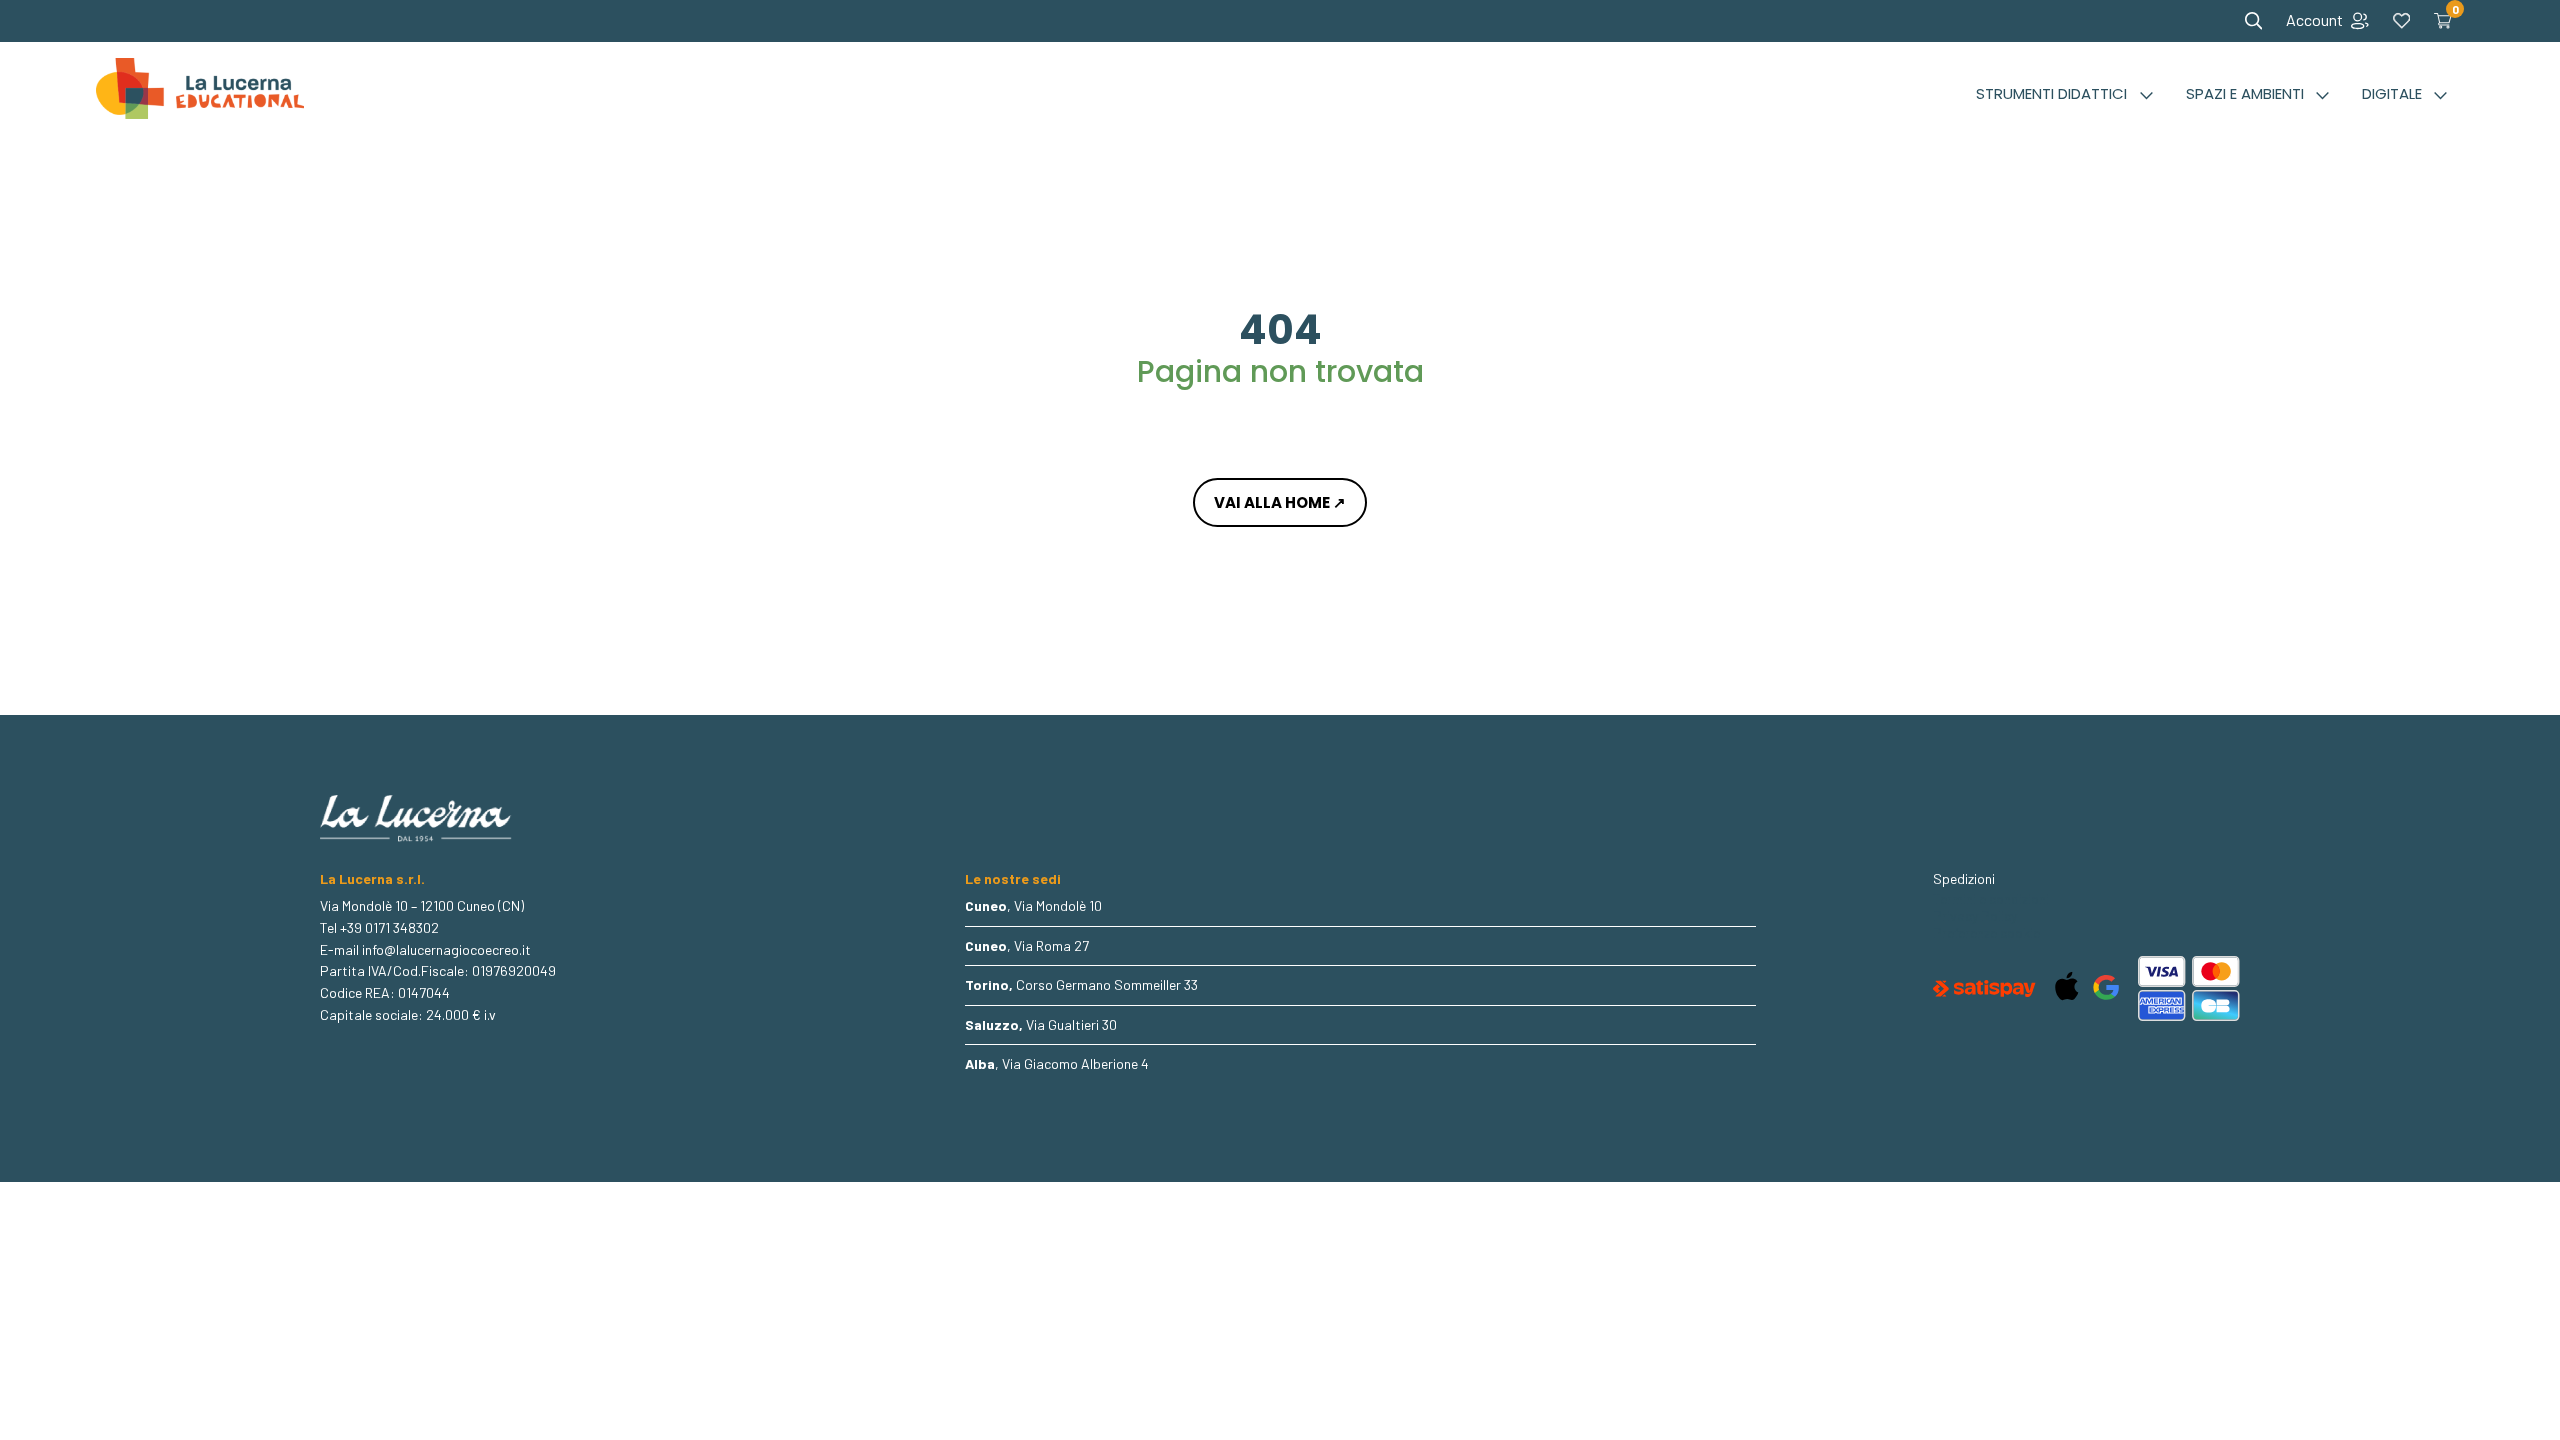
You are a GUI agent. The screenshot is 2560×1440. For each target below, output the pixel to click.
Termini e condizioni (1991, 899)
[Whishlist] (2402, 21)
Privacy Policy (1975, 916)
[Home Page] (200, 94)
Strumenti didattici (2051, 93)
